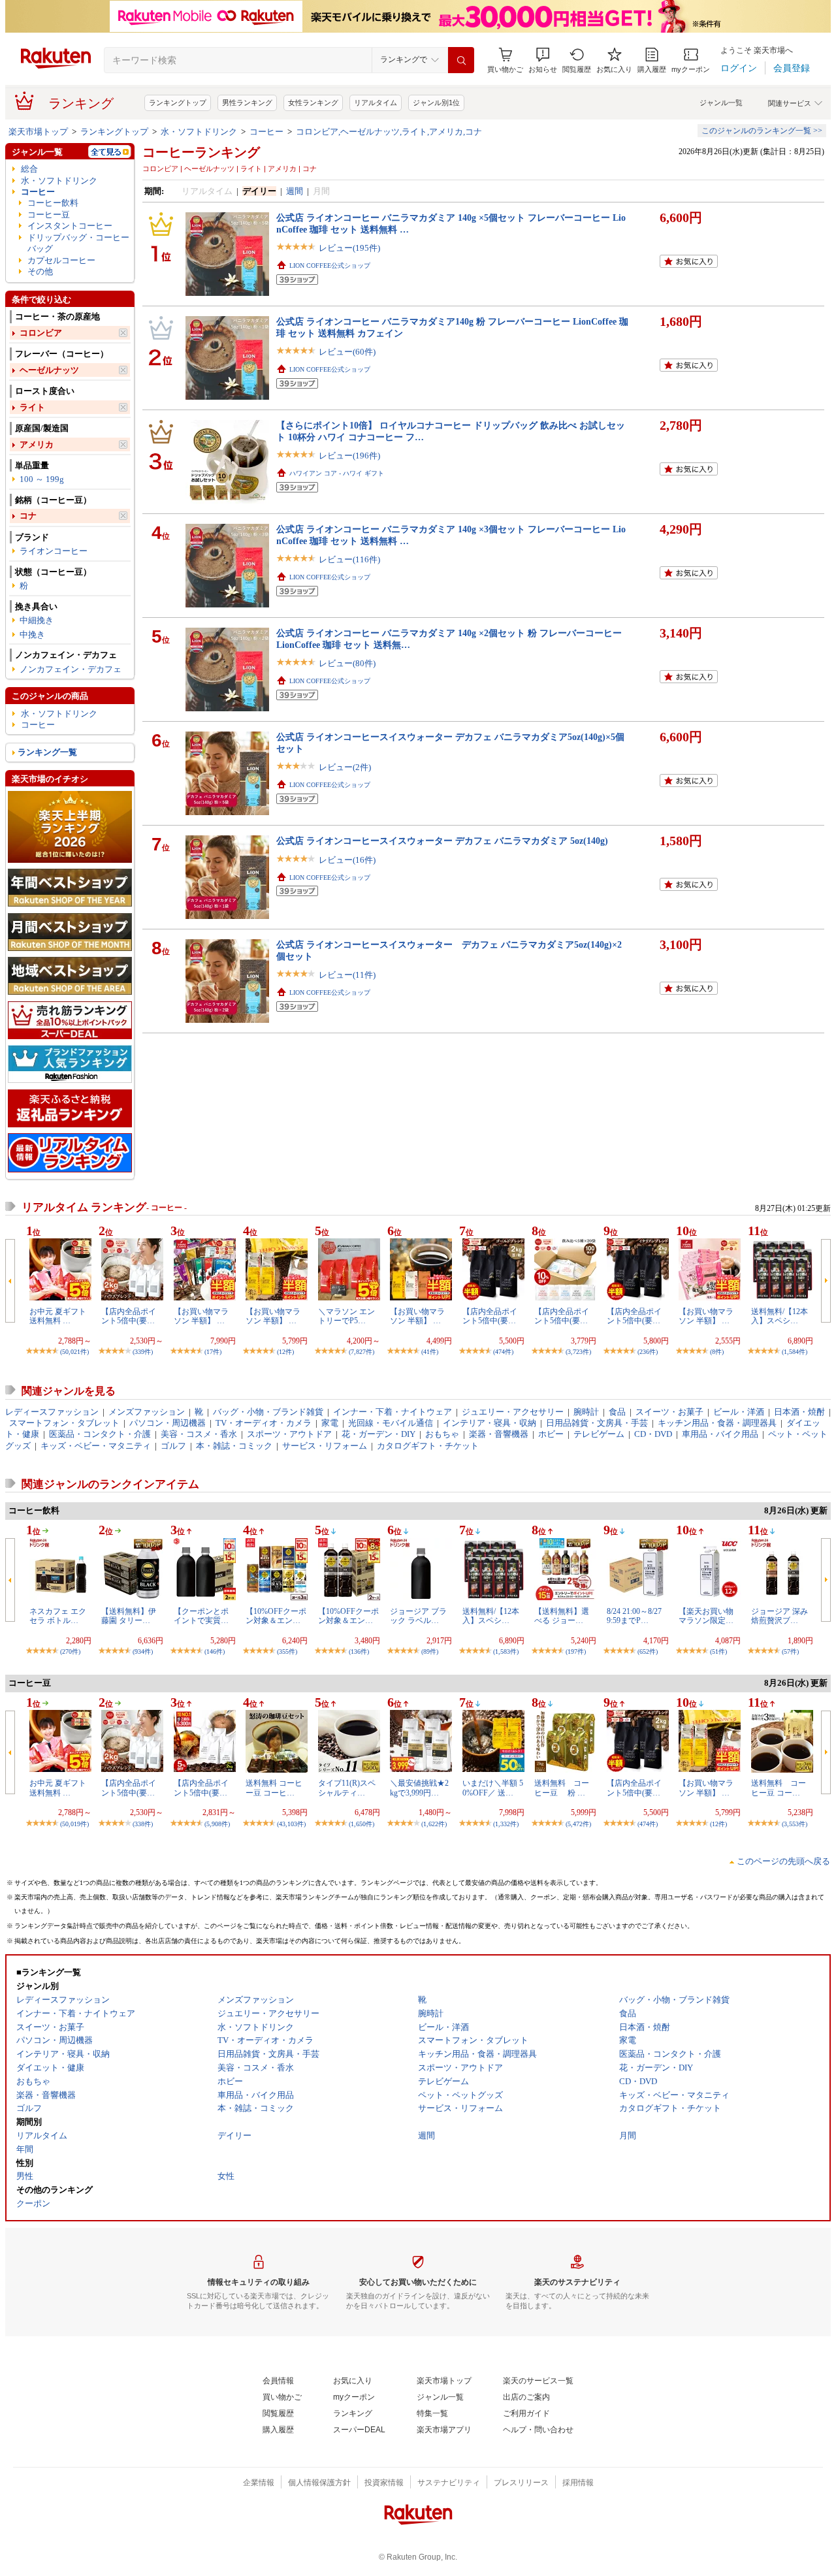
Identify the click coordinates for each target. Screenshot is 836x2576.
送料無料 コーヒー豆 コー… (779, 1788)
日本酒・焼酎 (799, 1412)
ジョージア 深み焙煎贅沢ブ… (780, 1616)
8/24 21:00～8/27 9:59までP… (634, 1616)
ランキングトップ (178, 103)
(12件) (285, 1352)
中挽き (32, 635)
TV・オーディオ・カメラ (264, 1423)
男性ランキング (247, 103)
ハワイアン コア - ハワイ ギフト (337, 473)
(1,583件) (506, 1651)
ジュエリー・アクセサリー (513, 1412)
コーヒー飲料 (53, 203)
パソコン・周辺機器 (168, 1423)
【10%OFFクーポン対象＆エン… (276, 1616)
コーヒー (266, 132)
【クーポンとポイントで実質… (201, 1616)
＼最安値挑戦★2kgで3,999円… (419, 1788)
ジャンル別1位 (436, 103)
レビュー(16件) (347, 860)
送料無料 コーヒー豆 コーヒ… (274, 1788)
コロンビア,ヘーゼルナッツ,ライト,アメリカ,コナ (389, 132)
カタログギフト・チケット (428, 1446)
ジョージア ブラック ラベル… (418, 1616)
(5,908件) (217, 1824)
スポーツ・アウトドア (289, 1434)
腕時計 (586, 1412)
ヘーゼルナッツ (49, 370)
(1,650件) (362, 1824)
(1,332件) (506, 1824)
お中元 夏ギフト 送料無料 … (58, 1316)
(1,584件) (795, 1352)
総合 (29, 169)
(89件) (430, 1651)
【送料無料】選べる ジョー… (562, 1616)
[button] (543, 60)
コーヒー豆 (49, 215)
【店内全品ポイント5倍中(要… (129, 1316)
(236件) (648, 1352)
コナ (28, 516)
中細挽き (37, 620)
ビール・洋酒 (739, 1412)
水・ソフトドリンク (199, 132)
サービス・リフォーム (325, 1446)
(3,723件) (578, 1352)
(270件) (70, 1651)
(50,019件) (74, 1824)
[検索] (461, 60)
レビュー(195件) (349, 248)
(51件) (718, 1651)
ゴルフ (173, 1446)
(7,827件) (362, 1352)
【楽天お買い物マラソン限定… (706, 1616)
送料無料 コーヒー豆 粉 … (562, 1788)
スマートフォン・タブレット (64, 1423)
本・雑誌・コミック (234, 1446)
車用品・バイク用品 (720, 1434)
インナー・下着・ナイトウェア (393, 1412)
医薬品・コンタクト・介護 (100, 1434)
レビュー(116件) (349, 559)
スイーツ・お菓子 (669, 1412)
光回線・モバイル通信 (391, 1423)
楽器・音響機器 (499, 1434)
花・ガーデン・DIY (378, 1434)
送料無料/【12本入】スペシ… (780, 1316)
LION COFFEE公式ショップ (330, 266)
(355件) (287, 1651)
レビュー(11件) (347, 975)
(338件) (143, 1824)
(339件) (143, 1352)
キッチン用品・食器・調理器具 (717, 1423)
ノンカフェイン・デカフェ (71, 669)
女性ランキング (313, 103)
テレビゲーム (599, 1434)
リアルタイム (376, 103)
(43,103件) (291, 1824)
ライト (32, 407)
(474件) (503, 1352)
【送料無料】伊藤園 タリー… (129, 1616)
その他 (40, 271)
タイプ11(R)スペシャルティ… (347, 1788)
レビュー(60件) (347, 352)
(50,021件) (74, 1352)
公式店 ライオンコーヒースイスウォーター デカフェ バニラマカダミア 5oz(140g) (442, 841)
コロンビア (41, 333)
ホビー (551, 1434)
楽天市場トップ (38, 132)
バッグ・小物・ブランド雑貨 (268, 1412)
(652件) (648, 1651)
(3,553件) (795, 1824)
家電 (330, 1423)
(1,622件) (434, 1824)
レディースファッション (52, 1412)
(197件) (576, 1651)
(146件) (215, 1651)
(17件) (213, 1352)
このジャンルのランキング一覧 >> (762, 131)
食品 (617, 1412)
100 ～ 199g (42, 479)
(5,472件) (578, 1824)
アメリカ (37, 444)
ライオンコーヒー (54, 551)
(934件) (143, 1651)
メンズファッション (147, 1412)
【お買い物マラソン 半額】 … (201, 1316)
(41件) (430, 1352)
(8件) (717, 1352)
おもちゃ (442, 1434)
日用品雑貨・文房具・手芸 (597, 1423)
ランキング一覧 (47, 752)
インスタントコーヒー (70, 226)
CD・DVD (653, 1434)
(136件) (359, 1651)
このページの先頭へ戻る (783, 1861)
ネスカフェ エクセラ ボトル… (58, 1616)
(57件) (790, 1651)
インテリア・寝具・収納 (490, 1423)
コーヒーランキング (201, 152)
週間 (295, 191)
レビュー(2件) (345, 767)
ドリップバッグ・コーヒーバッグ (78, 243)
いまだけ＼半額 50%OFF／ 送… (493, 1788)
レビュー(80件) (347, 663)
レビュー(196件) (349, 456)
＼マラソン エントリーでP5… (346, 1316)
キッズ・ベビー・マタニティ (96, 1446)
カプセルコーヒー (61, 260)
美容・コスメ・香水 (199, 1434)
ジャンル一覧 (721, 103)
